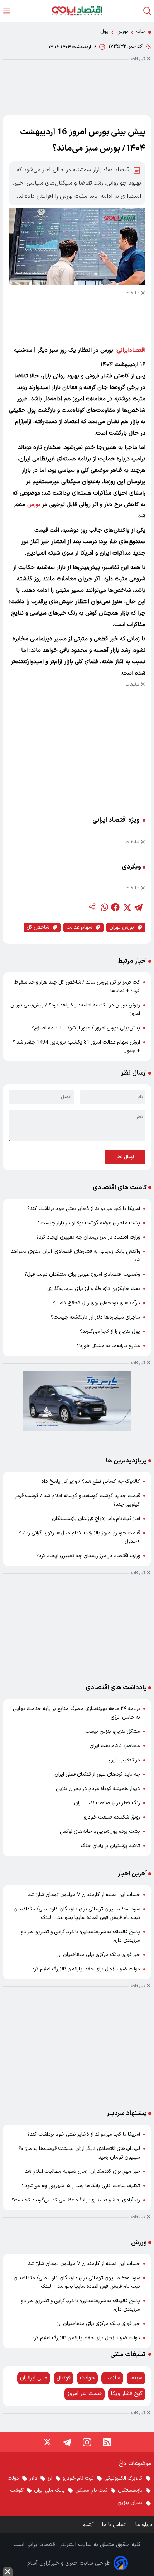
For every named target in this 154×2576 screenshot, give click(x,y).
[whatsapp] (104, 907)
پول (104, 32)
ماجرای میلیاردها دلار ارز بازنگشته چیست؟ (95, 1317)
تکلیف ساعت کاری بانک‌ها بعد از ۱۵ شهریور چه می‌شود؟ (81, 2186)
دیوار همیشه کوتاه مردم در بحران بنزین (98, 1789)
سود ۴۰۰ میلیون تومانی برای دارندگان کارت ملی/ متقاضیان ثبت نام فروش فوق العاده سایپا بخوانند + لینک (77, 1913)
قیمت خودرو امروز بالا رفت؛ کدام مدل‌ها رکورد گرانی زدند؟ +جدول (79, 1537)
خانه (141, 32)
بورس (122, 32)
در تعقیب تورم (124, 1760)
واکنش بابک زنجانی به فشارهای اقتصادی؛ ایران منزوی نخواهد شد (75, 1256)
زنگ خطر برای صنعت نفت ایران (107, 1803)
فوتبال (64, 2378)
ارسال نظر (125, 1157)
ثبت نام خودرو (78, 2478)
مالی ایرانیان (34, 2378)
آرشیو (88, 2525)
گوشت (17, 2490)
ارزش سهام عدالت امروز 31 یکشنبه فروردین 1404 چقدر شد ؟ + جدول (76, 1047)
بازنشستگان (130, 2490)
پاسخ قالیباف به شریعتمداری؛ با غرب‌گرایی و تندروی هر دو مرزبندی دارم (81, 1936)
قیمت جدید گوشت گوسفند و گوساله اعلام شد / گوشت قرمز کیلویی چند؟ (78, 1500)
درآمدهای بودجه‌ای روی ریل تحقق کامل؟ (96, 1303)
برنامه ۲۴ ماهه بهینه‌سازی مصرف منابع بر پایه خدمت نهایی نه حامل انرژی (76, 1713)
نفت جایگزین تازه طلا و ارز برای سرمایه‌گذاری (94, 1289)
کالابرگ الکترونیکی (123, 2478)
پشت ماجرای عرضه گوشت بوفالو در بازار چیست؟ (89, 1223)
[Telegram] (67, 2442)
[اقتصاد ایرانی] (77, 11)
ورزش (139, 2243)
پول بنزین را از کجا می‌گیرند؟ (110, 1332)
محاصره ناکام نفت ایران (115, 1746)
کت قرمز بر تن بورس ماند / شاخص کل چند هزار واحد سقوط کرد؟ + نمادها (77, 987)
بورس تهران (122, 927)
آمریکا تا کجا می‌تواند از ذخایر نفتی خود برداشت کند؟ (84, 1209)
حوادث (87, 2378)
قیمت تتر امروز (85, 2394)
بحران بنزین (130, 2503)
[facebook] (115, 907)
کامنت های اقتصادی (120, 1188)
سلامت (112, 2378)
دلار (33, 2478)
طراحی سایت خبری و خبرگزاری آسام (69, 2563)
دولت (13, 2478)
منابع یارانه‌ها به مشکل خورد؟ (109, 1346)
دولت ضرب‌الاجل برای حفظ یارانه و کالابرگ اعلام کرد (86, 1969)
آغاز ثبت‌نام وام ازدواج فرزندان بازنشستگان (96, 1519)
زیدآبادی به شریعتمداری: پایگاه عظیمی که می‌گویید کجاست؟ (76, 2200)
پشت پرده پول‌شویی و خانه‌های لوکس (100, 1832)
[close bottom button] (8, 2572)
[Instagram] (87, 2442)
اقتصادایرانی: (131, 350)
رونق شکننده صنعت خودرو (112, 1817)
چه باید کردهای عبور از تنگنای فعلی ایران (97, 1774)
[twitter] (127, 907)
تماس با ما (115, 2525)
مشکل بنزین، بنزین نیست (113, 1732)
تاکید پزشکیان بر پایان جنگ (110, 1846)
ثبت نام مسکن (91, 2490)
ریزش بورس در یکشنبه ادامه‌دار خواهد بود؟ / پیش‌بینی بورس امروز (75, 1009)
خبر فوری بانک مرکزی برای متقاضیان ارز (98, 1955)
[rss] (107, 2442)
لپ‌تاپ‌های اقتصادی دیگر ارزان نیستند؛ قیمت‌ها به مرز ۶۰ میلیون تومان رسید (79, 2153)
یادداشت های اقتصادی (116, 1688)
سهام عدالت (79, 927)
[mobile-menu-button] (7, 11)
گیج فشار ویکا (127, 2394)
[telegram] (138, 907)
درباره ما (145, 2525)
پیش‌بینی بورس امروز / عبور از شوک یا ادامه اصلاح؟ (86, 1028)
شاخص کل (38, 927)
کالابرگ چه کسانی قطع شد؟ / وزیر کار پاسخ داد (91, 1482)
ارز (50, 2478)
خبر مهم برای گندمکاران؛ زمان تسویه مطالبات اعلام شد (82, 2172)
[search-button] (147, 11)
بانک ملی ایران (49, 2490)
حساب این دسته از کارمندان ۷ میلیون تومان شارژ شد (84, 1895)
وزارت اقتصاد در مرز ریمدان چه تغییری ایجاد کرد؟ (88, 1237)
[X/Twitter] (47, 2442)
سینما (136, 2378)
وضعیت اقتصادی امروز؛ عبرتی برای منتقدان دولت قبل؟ (82, 1274)
